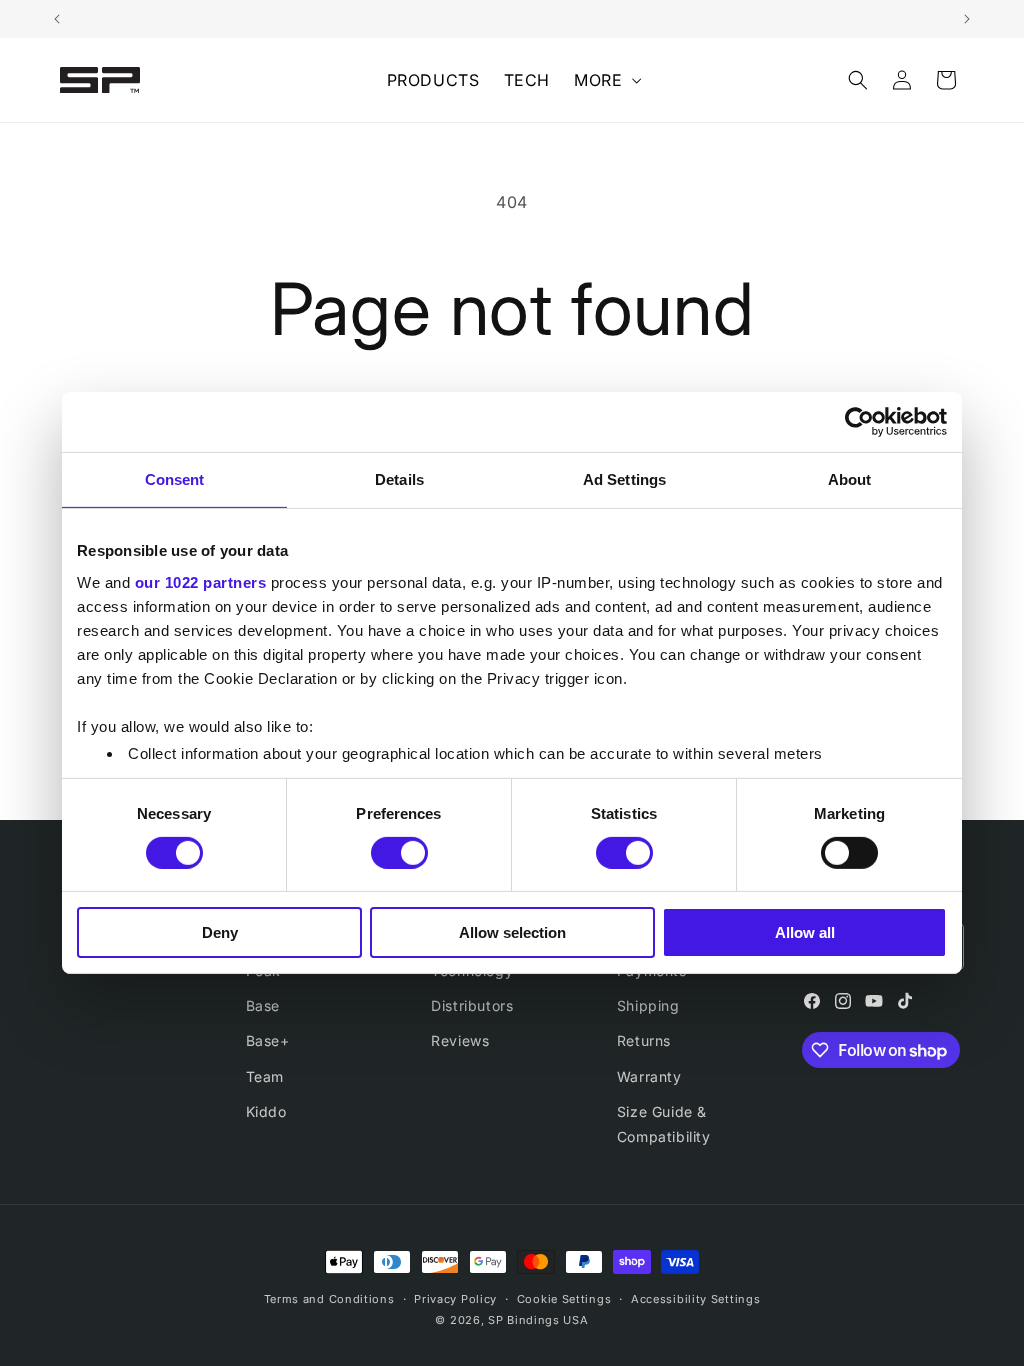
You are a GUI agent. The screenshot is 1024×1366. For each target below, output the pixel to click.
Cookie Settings (564, 1299)
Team (265, 1076)
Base (263, 1005)
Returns (644, 1040)
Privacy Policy (455, 1299)
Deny (220, 932)
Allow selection (512, 932)
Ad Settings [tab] (624, 479)
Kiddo (266, 1111)
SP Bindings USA (538, 1320)
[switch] (399, 853)
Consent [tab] (175, 479)
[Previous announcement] (57, 19)
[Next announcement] (967, 19)
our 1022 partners (201, 581)
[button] (605, 80)
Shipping (648, 1005)
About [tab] (850, 479)
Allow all (805, 932)
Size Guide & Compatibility (664, 1124)
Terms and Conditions (329, 1299)
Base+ (268, 1040)
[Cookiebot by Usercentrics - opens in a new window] (859, 422)
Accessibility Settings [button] (695, 1299)
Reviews (460, 1040)
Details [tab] (399, 479)
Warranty (649, 1076)
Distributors (472, 1005)
